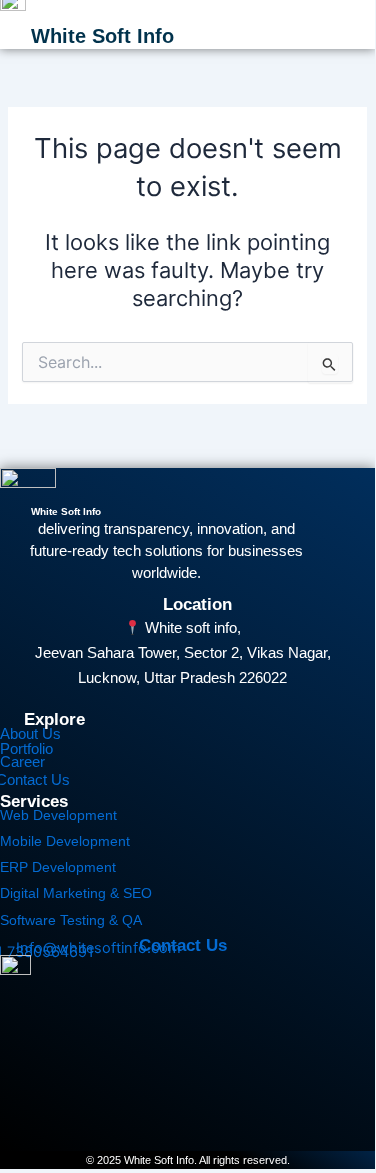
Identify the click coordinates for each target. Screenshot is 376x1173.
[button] (352, 24)
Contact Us (183, 945)
